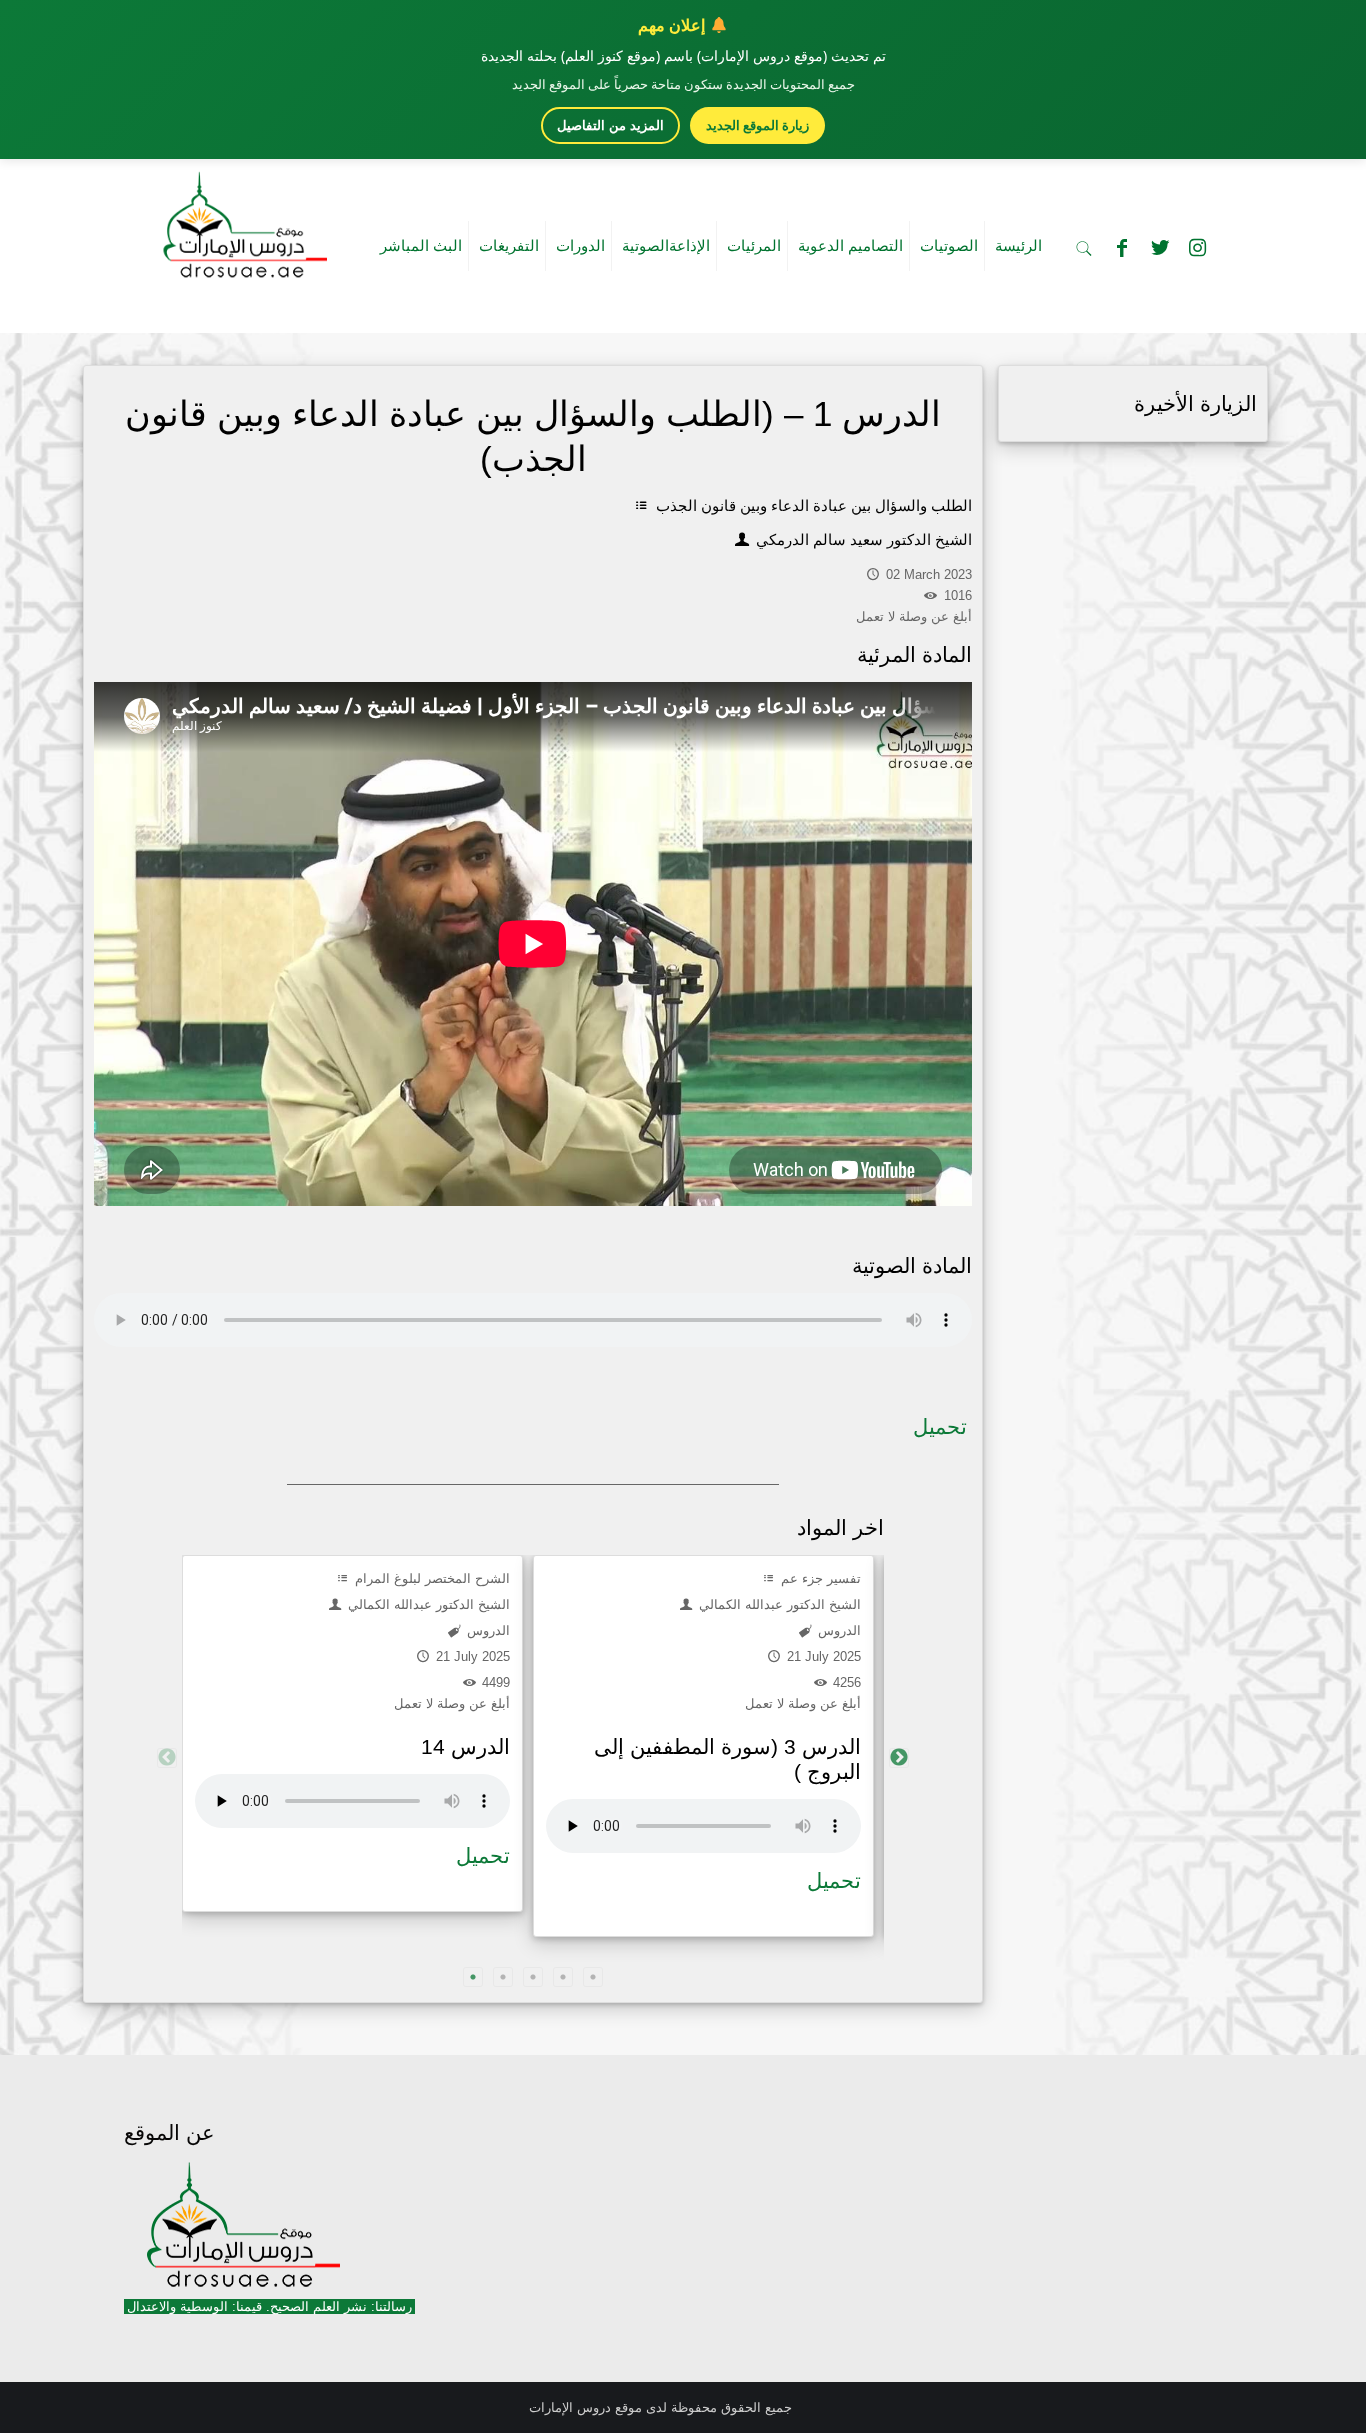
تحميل (940, 1426)
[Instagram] (1198, 248)
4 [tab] (563, 1977)
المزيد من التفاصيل (610, 125)
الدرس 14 (465, 1746)
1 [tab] (473, 1977)
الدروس (486, 1630)
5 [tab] (593, 1977)
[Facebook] (1122, 248)
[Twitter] (1160, 248)
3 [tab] (533, 1977)
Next (899, 1758)
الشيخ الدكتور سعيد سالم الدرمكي (862, 539)
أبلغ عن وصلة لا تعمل (452, 1703)
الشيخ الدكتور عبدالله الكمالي (427, 1604)
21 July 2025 (471, 1656)
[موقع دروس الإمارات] (241, 219)
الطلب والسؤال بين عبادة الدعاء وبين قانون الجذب (812, 505)
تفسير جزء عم (819, 1578)
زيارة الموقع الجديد (757, 125)
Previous (167, 1758)
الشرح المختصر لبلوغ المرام (430, 1578)
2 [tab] (503, 1977)
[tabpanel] (352, 1733)
